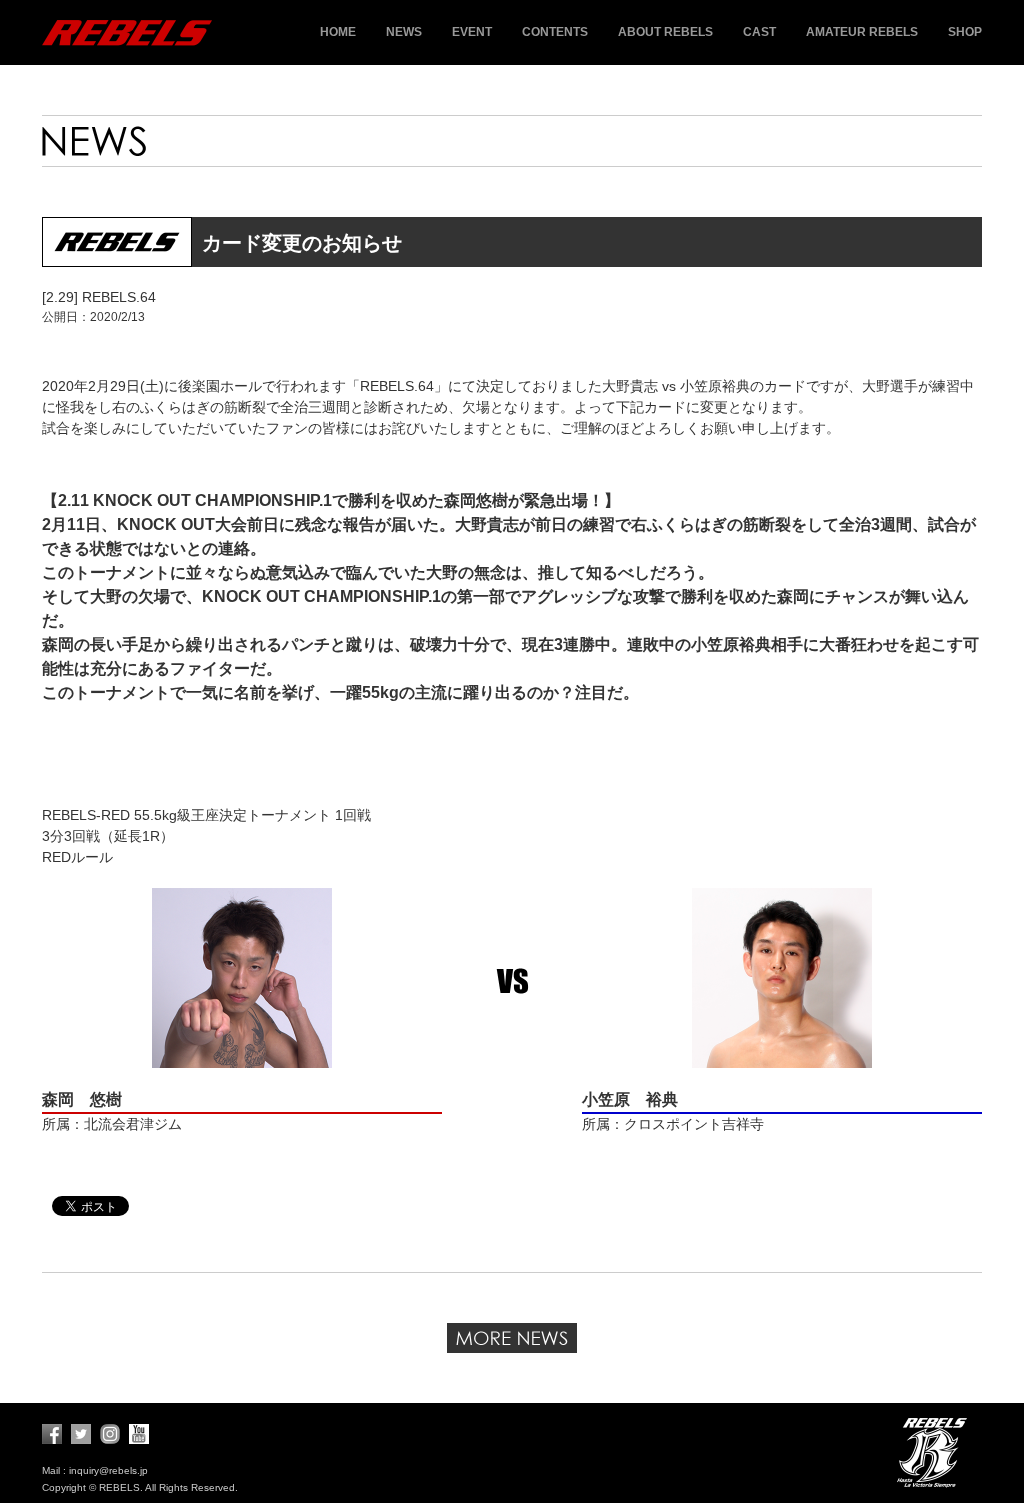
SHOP (965, 32)
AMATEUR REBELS (862, 32)
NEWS (404, 32)
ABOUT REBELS (665, 32)
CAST (759, 32)
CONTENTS (555, 32)
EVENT (472, 32)
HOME (338, 32)
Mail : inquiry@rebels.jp (95, 1470)
